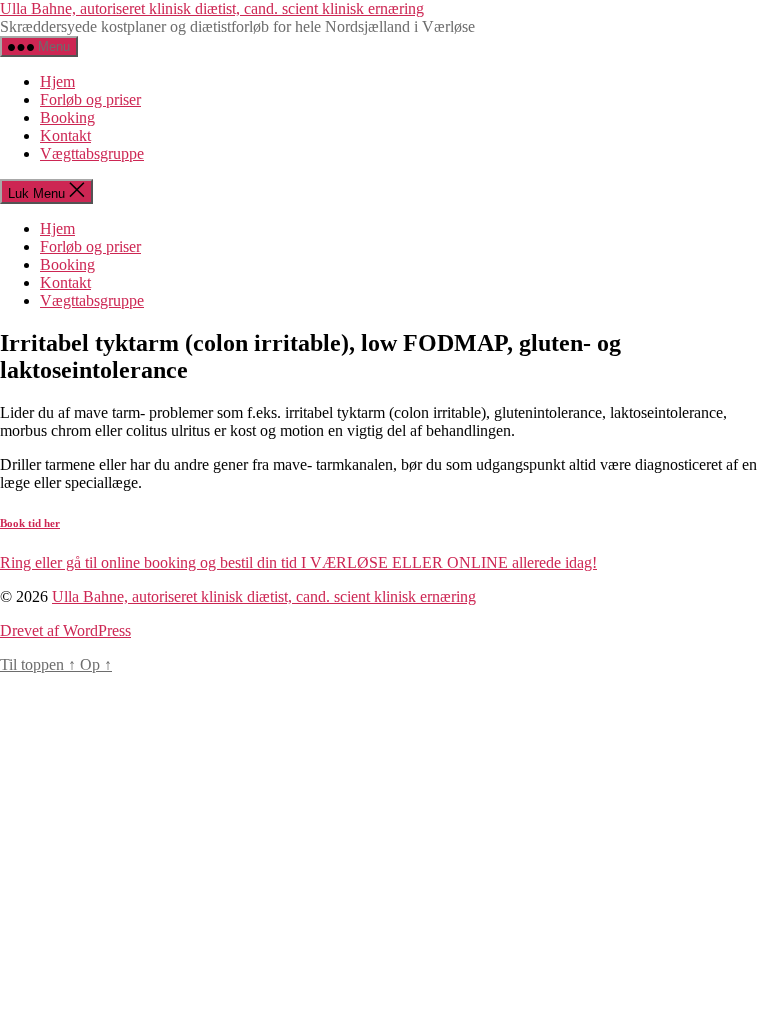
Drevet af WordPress (65, 630)
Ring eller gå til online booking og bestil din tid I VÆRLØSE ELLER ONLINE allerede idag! (298, 562)
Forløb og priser (90, 99)
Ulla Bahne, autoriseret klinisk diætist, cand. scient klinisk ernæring (212, 8)
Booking (67, 117)
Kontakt (65, 135)
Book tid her (30, 523)
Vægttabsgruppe (92, 153)
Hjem (57, 81)
